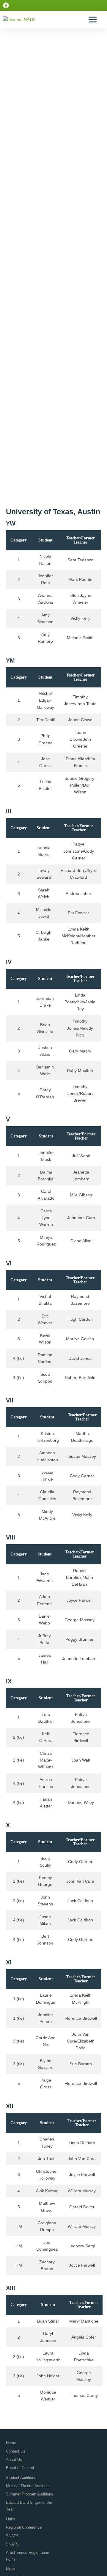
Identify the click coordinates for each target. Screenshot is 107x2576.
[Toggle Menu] (93, 19)
